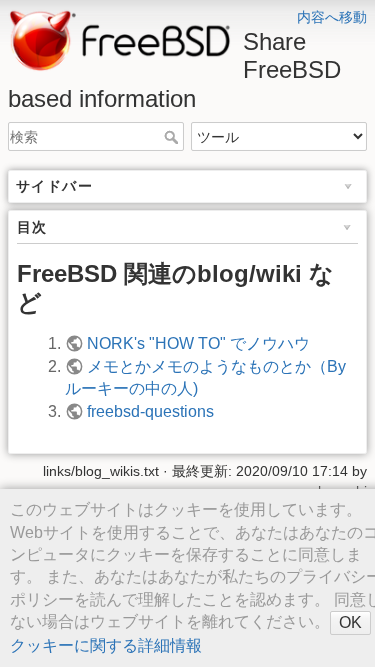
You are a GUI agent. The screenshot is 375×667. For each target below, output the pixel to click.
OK (350, 622)
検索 (173, 137)
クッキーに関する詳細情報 (106, 645)
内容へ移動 (332, 17)
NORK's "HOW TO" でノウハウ (198, 343)
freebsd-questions (150, 411)
